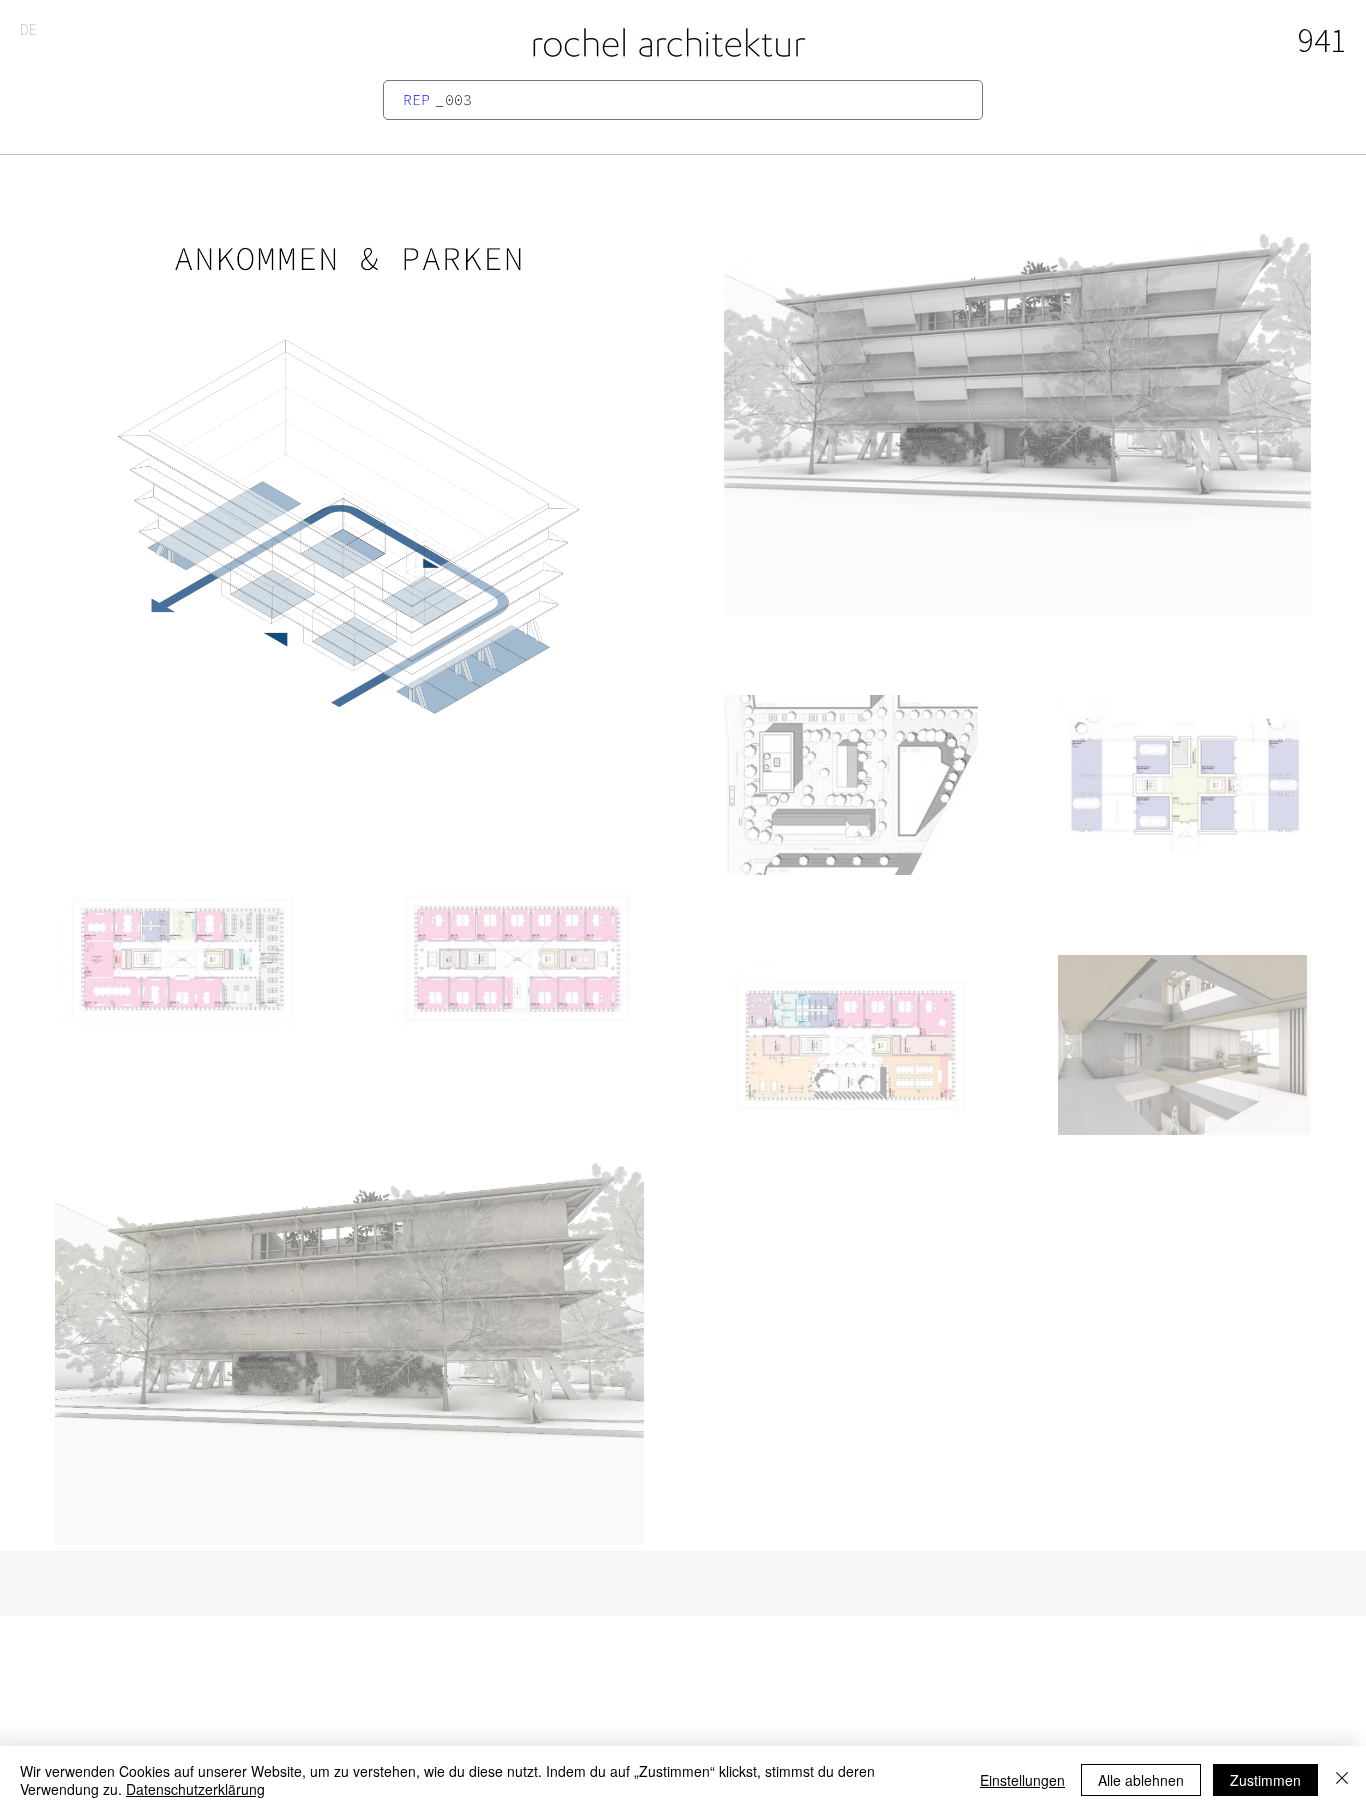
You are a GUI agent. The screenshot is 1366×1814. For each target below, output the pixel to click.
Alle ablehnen (1141, 1780)
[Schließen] (1342, 1780)
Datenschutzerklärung (195, 1789)
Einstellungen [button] (1022, 1780)
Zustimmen (1265, 1780)
